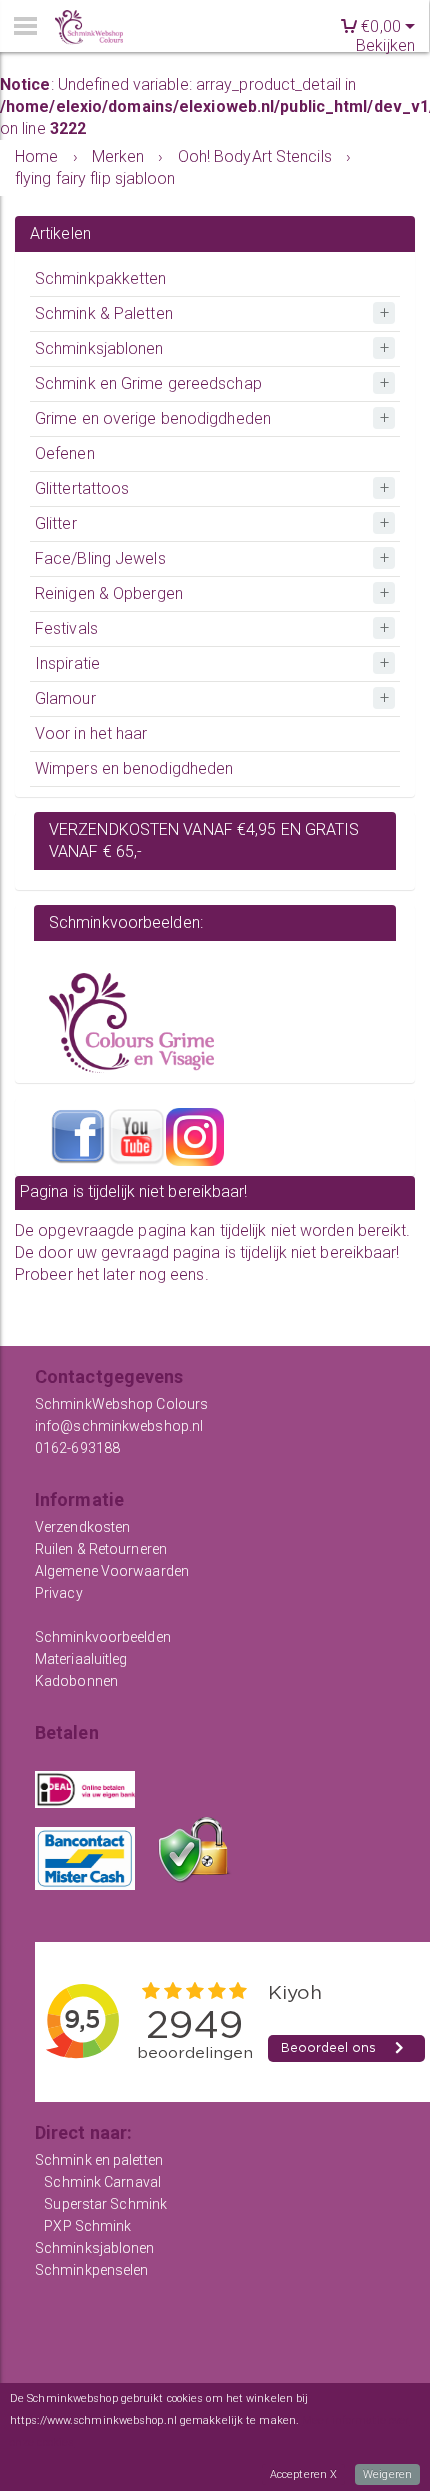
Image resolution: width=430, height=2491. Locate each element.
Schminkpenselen (92, 2270)
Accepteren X (303, 2474)
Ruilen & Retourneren (101, 1549)
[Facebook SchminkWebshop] (78, 1135)
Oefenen (65, 453)
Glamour (65, 698)
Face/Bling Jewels (100, 558)
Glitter (56, 523)
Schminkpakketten (101, 278)
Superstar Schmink (105, 2204)
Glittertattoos (82, 488)
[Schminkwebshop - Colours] (89, 27)
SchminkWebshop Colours (121, 1404)
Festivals (66, 628)
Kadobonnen (76, 1681)
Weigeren (387, 2474)
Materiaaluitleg (81, 1659)
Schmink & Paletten (104, 313)
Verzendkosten (82, 1527)
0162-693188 (77, 1448)
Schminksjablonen (99, 348)
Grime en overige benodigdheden (153, 418)
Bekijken (385, 45)
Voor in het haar (91, 733)
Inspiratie (67, 663)
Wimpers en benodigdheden (134, 768)
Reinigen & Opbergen (109, 593)
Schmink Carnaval (102, 2182)
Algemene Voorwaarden (112, 1571)
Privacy (59, 1593)
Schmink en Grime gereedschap (148, 383)
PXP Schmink (87, 2226)
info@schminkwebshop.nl (119, 1426)
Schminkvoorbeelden (103, 1637)
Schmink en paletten (99, 2160)
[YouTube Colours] (136, 1135)
